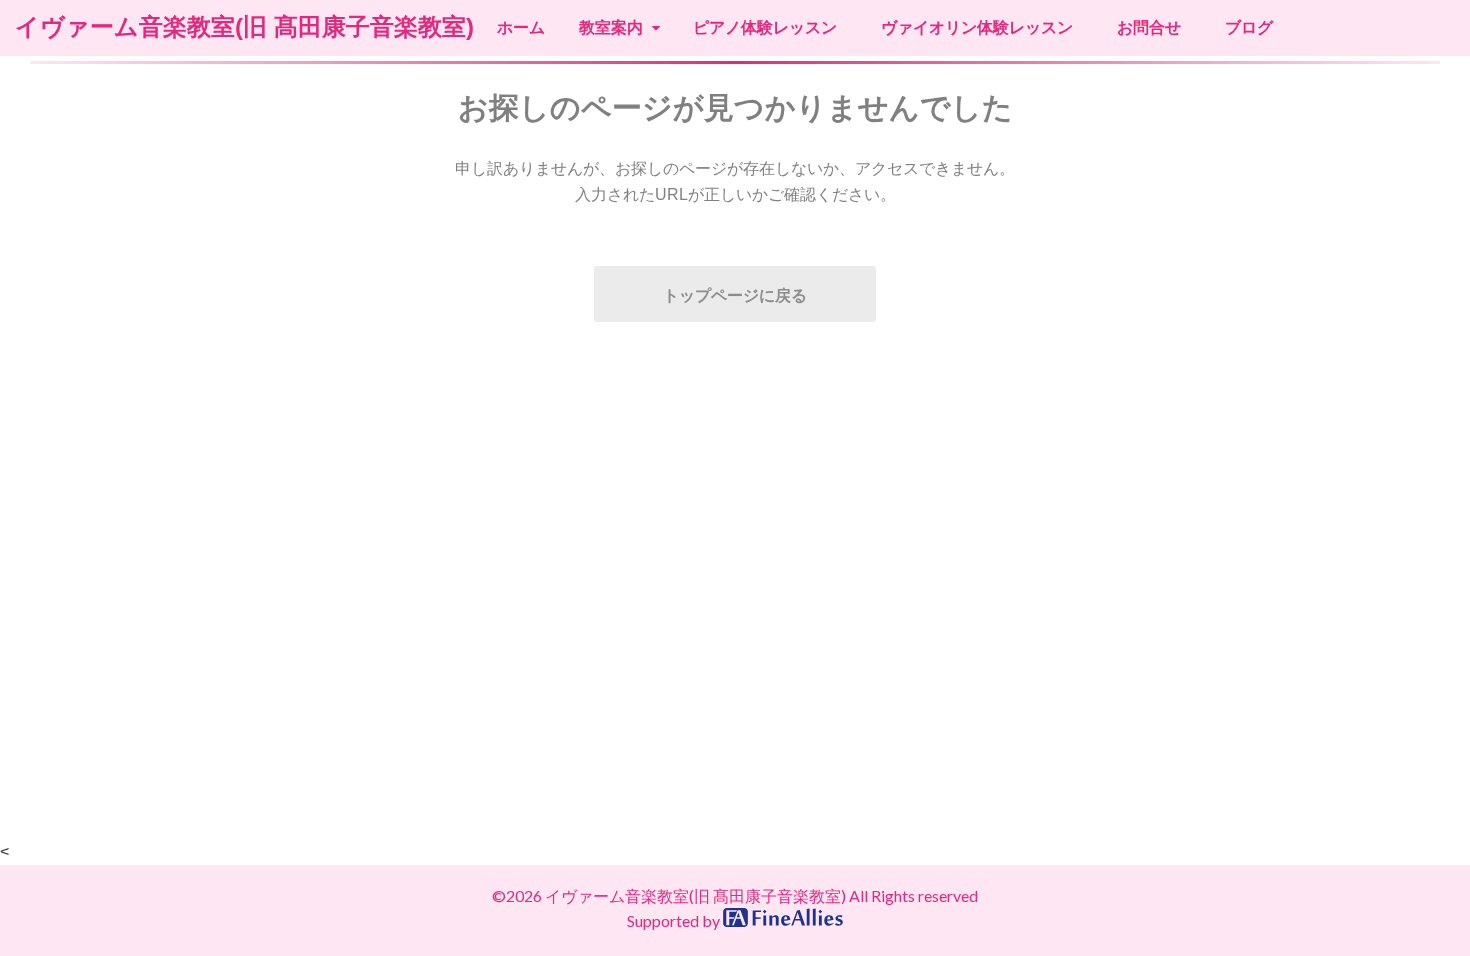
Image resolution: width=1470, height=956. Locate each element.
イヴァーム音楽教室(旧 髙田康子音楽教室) (244, 26)
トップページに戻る (735, 295)
